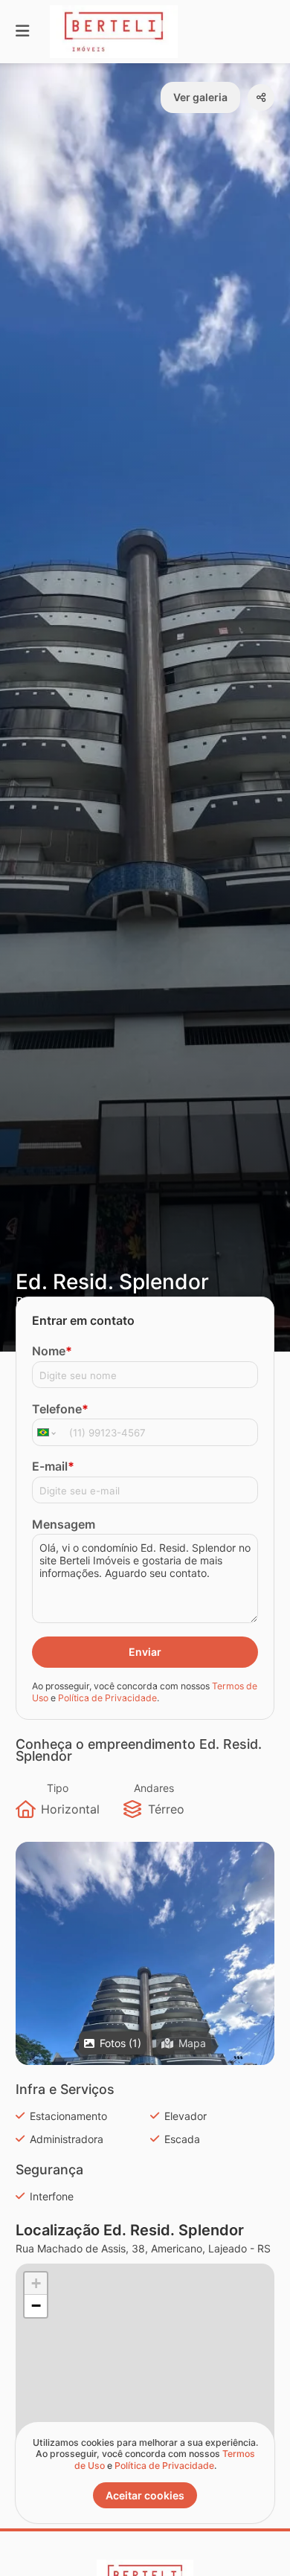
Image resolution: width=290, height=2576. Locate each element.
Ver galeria (200, 97)
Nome (52, 1351)
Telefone (60, 1409)
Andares (154, 1788)
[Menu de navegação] (22, 32)
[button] (145, 2014)
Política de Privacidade (107, 1698)
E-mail (53, 1466)
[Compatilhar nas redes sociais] (261, 97)
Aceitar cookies (145, 2495)
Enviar (145, 1652)
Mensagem (64, 1524)
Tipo (58, 1788)
